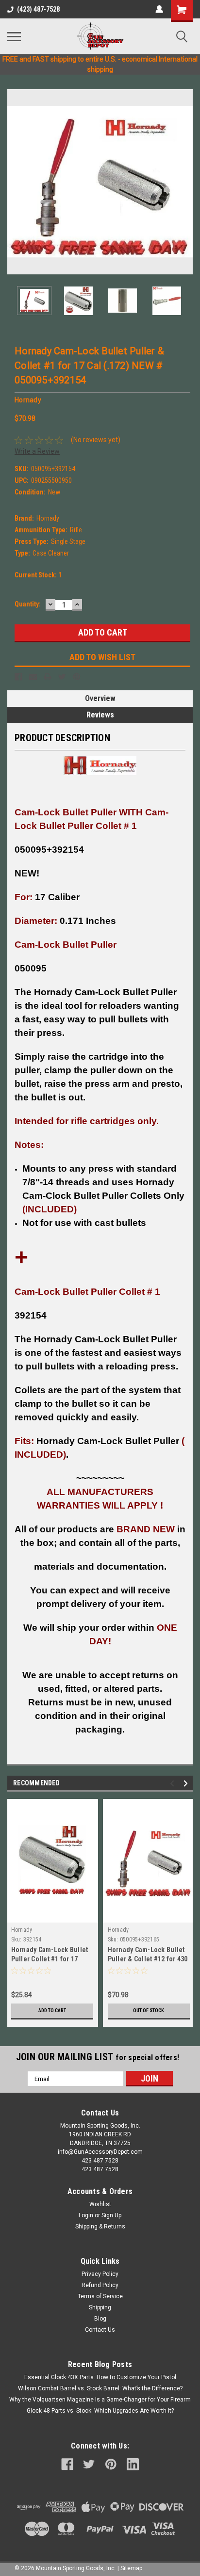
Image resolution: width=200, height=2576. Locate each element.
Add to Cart (52, 2011)
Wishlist (100, 2204)
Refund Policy (100, 2285)
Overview (100, 698)
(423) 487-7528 (38, 9)
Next (185, 182)
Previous (15, 182)
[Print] (48, 677)
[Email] (33, 677)
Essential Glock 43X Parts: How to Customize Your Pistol (100, 2377)
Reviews (100, 715)
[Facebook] (18, 677)
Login (86, 2215)
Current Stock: (38, 575)
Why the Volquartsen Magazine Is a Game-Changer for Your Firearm (100, 2400)
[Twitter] (62, 677)
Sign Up (111, 2215)
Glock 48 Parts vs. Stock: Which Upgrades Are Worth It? (100, 2411)
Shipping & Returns (100, 2226)
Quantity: (28, 604)
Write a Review (37, 451)
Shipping (100, 2307)
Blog (100, 2319)
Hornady (22, 1930)
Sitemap (131, 2568)
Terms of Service (100, 2296)
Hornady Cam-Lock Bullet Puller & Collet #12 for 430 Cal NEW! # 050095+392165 (148, 1959)
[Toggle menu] (14, 36)
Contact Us (100, 2330)
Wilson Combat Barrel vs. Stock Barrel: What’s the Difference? (100, 2388)
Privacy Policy (100, 2274)
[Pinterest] (77, 677)
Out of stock (149, 2011)
